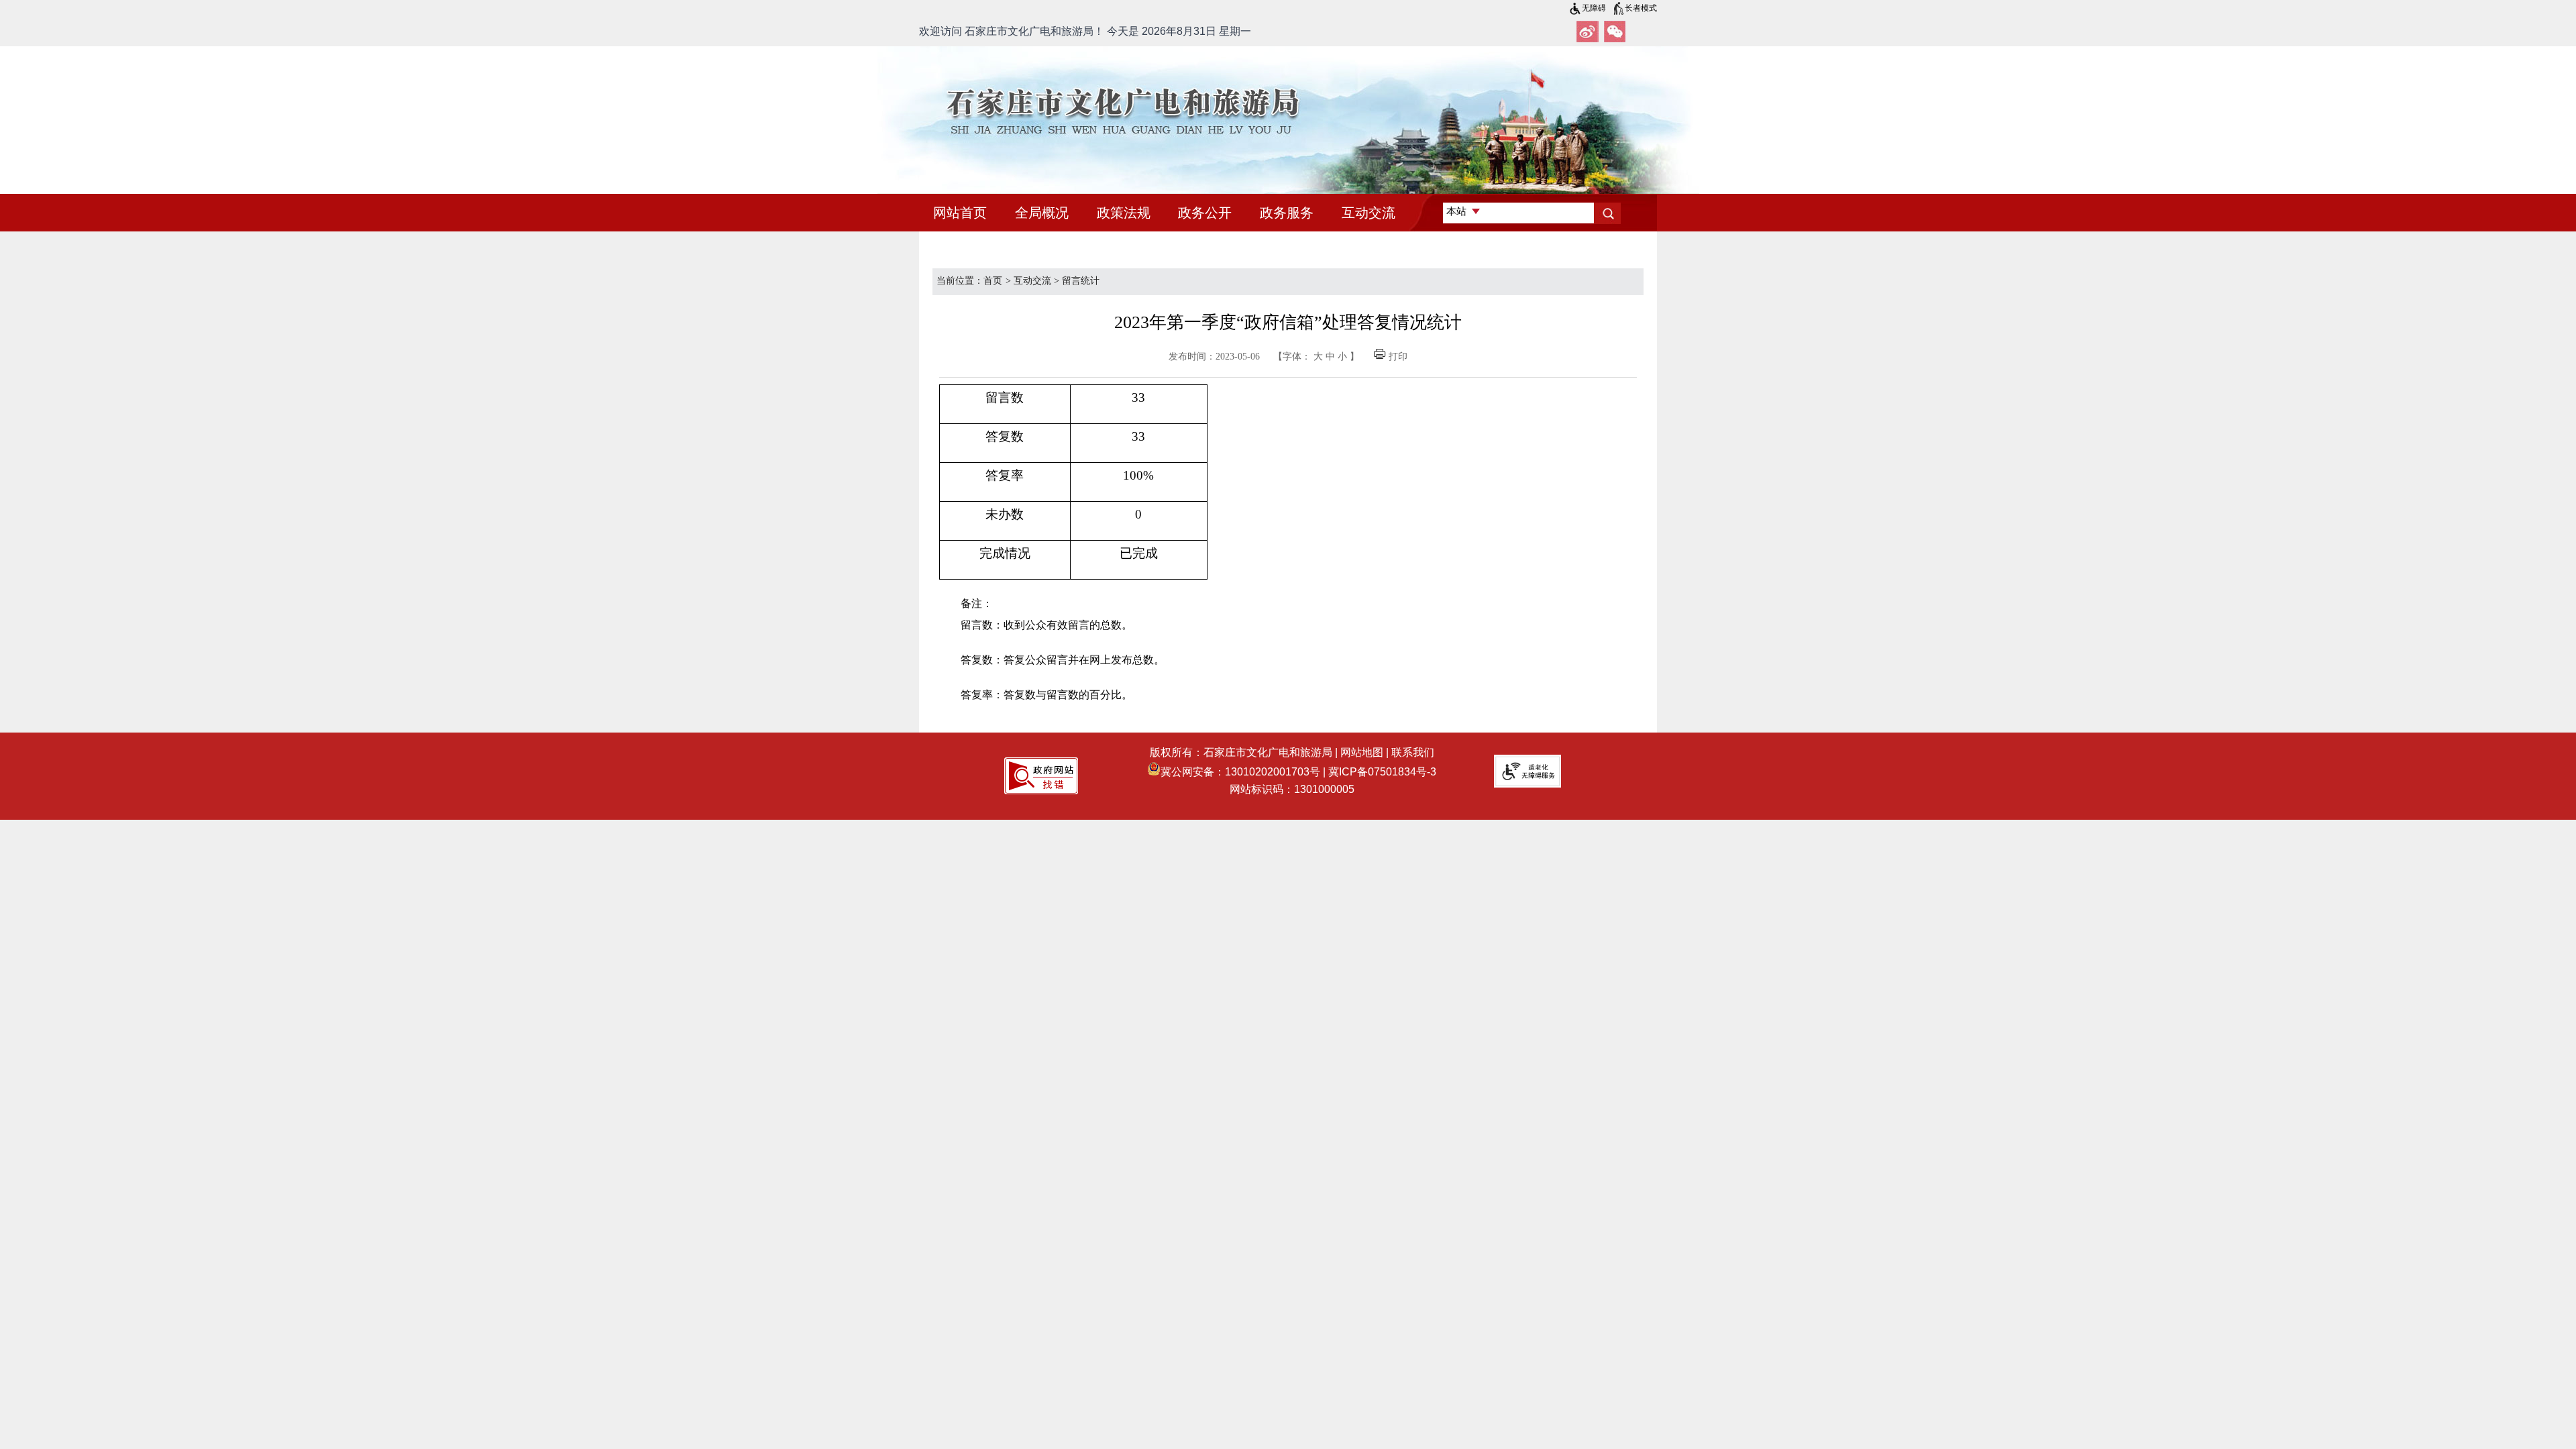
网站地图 (1362, 752)
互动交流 (1368, 213)
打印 (1398, 357)
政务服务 (1287, 213)
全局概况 (1042, 213)
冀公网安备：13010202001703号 (1240, 772)
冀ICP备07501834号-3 (1382, 772)
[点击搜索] (1607, 213)
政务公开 (1205, 213)
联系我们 (1413, 752)
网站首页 (960, 213)
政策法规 (1124, 213)
